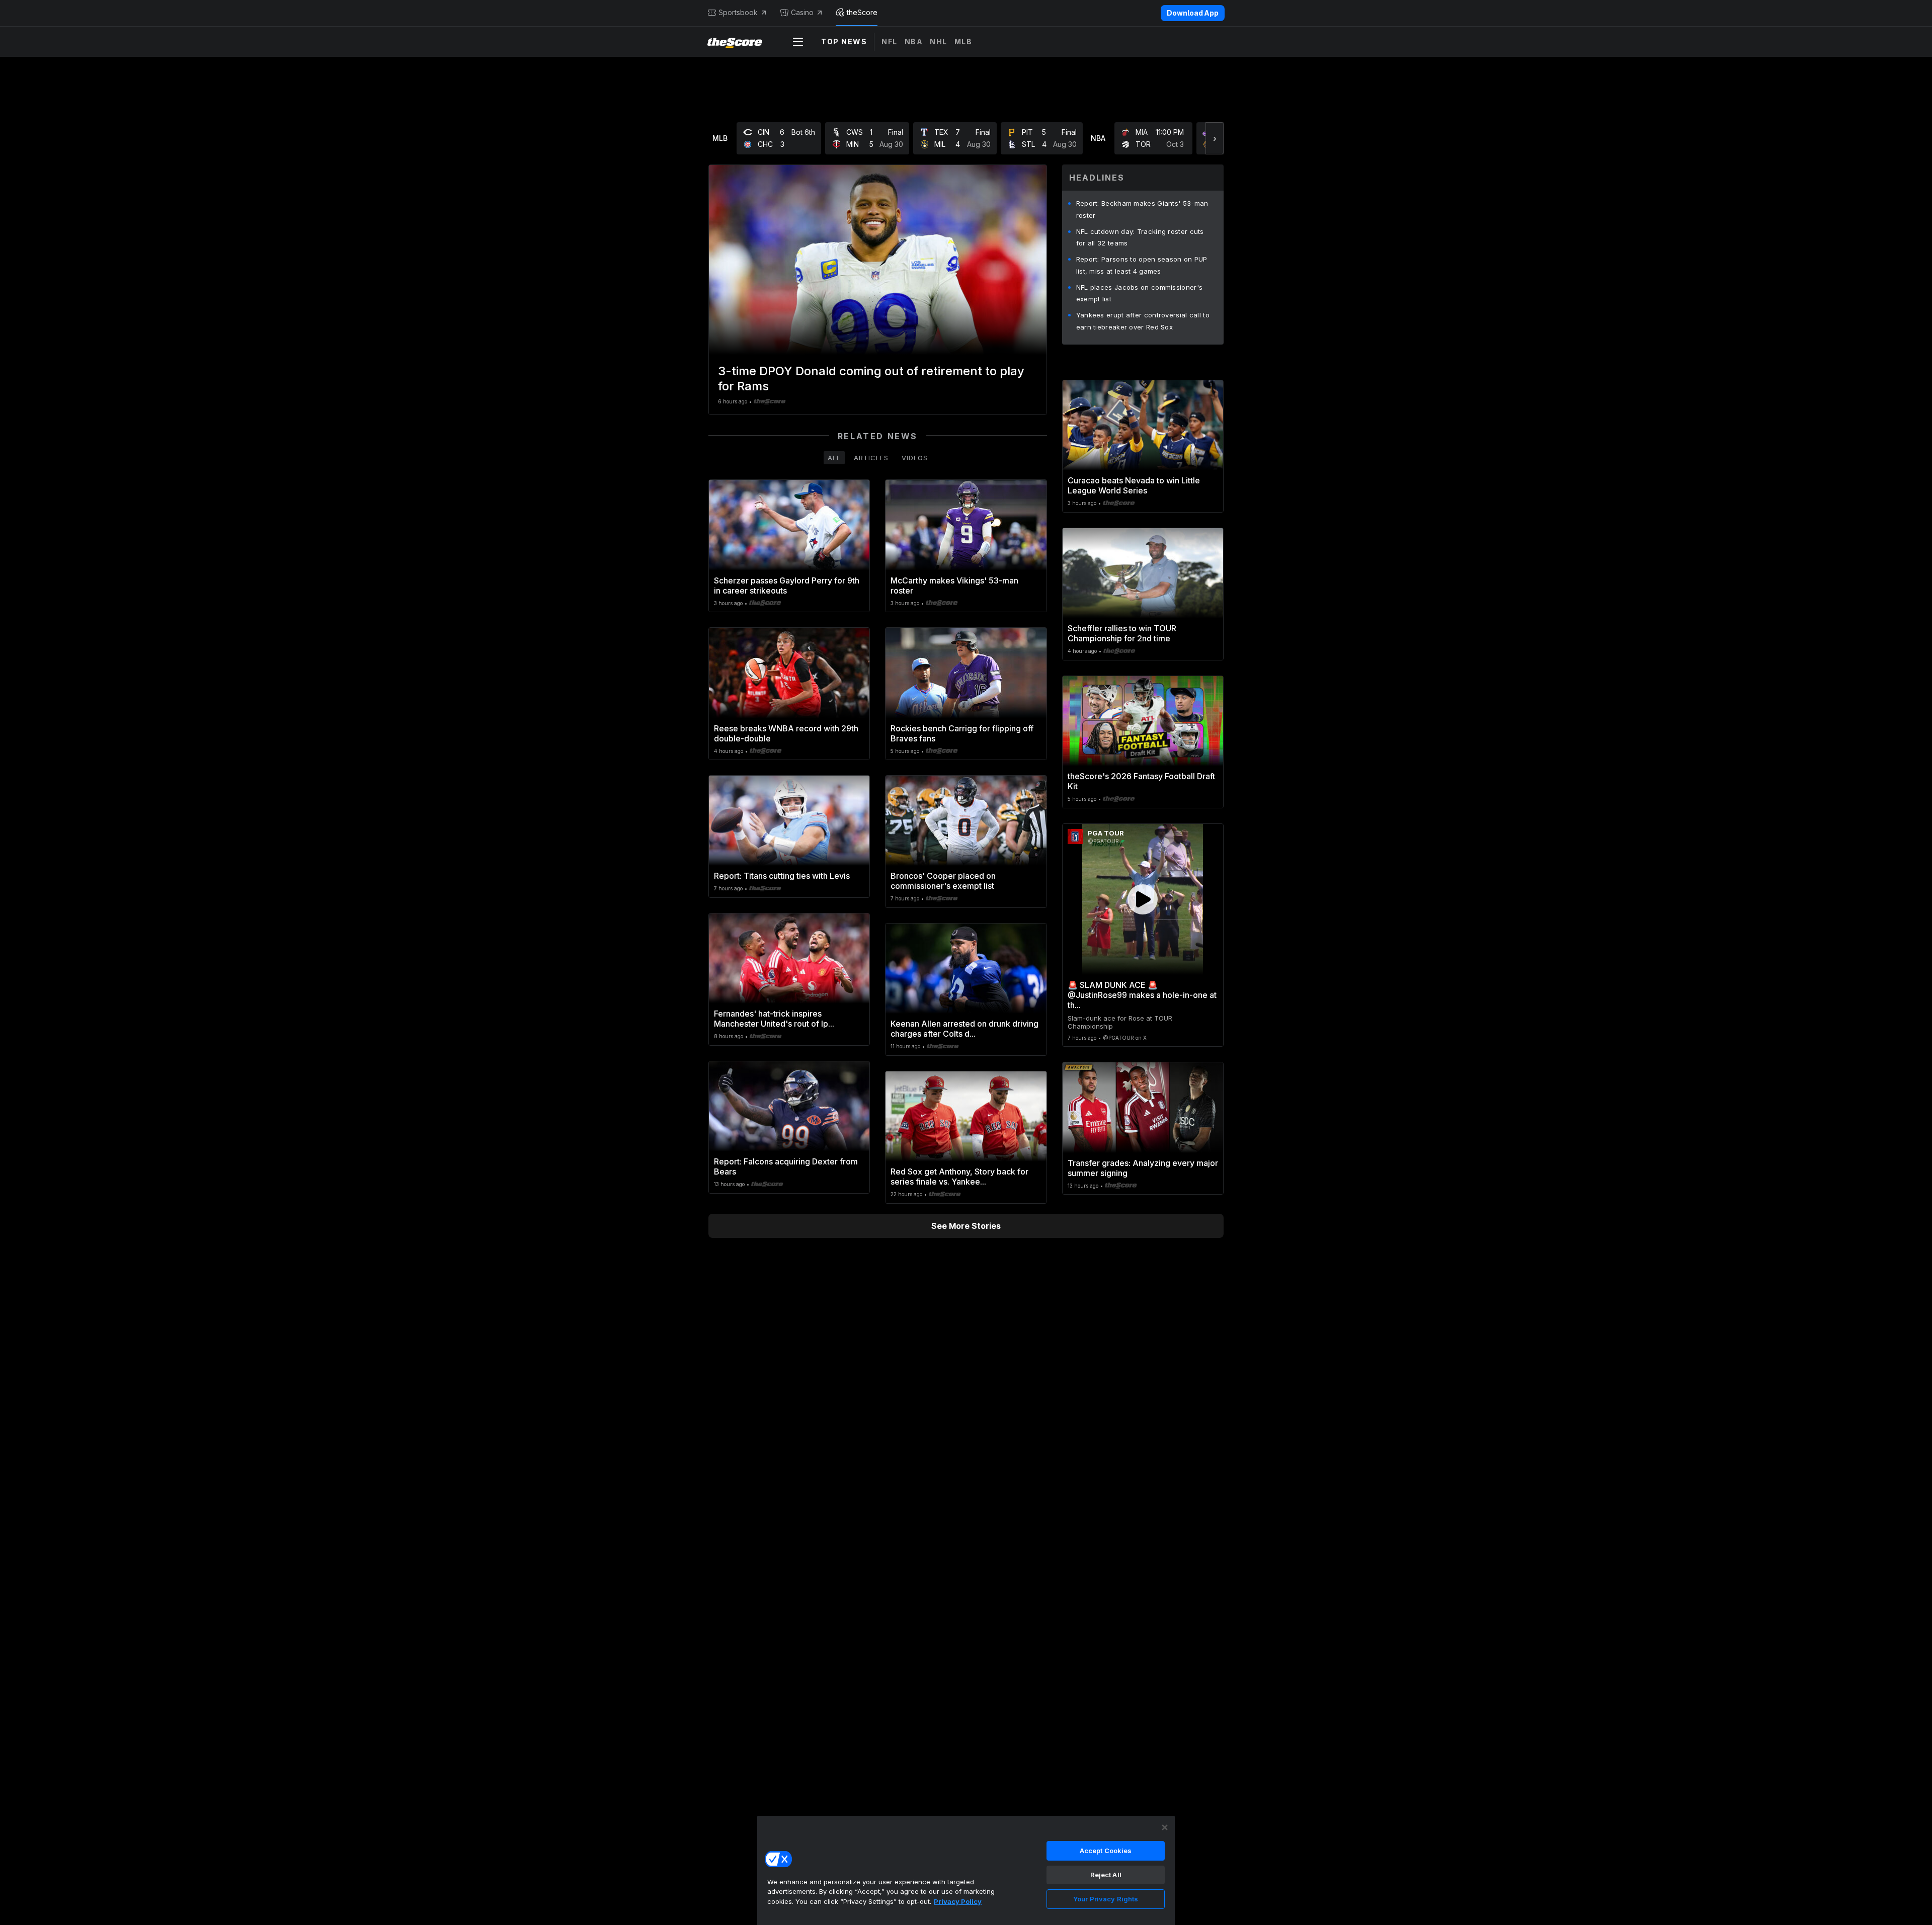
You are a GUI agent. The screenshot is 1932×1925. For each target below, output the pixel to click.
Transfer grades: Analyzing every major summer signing (1143, 1168)
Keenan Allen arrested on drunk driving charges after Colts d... (964, 1029)
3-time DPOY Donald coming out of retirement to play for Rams (871, 379)
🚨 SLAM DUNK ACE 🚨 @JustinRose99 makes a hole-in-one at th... (1142, 995)
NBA (914, 41)
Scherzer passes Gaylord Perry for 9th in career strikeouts (787, 585)
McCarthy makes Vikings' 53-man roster (954, 585)
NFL (890, 41)
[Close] (1165, 1827)
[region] (966, 1870)
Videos (915, 458)
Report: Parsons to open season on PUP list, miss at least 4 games (1142, 265)
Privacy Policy (958, 1901)
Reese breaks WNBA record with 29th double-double (786, 733)
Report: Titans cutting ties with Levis (782, 876)
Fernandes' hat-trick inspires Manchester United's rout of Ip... (774, 1019)
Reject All (1106, 1875)
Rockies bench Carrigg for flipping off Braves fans (962, 733)
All (834, 458)
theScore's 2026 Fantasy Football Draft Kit (1141, 781)
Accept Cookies (1106, 1851)
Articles (871, 458)
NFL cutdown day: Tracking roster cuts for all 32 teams (1140, 237)
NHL (939, 41)
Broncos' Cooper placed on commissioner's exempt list (943, 881)
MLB (963, 41)
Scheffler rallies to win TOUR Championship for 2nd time (1122, 633)
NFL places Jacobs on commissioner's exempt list (1140, 293)
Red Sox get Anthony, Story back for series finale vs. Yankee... (959, 1177)
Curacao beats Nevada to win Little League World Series (1134, 485)
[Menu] (798, 42)
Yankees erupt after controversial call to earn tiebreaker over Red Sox (1143, 321)
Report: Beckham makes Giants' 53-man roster (1142, 209)
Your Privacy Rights (1106, 1899)
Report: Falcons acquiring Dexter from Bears (786, 1166)
